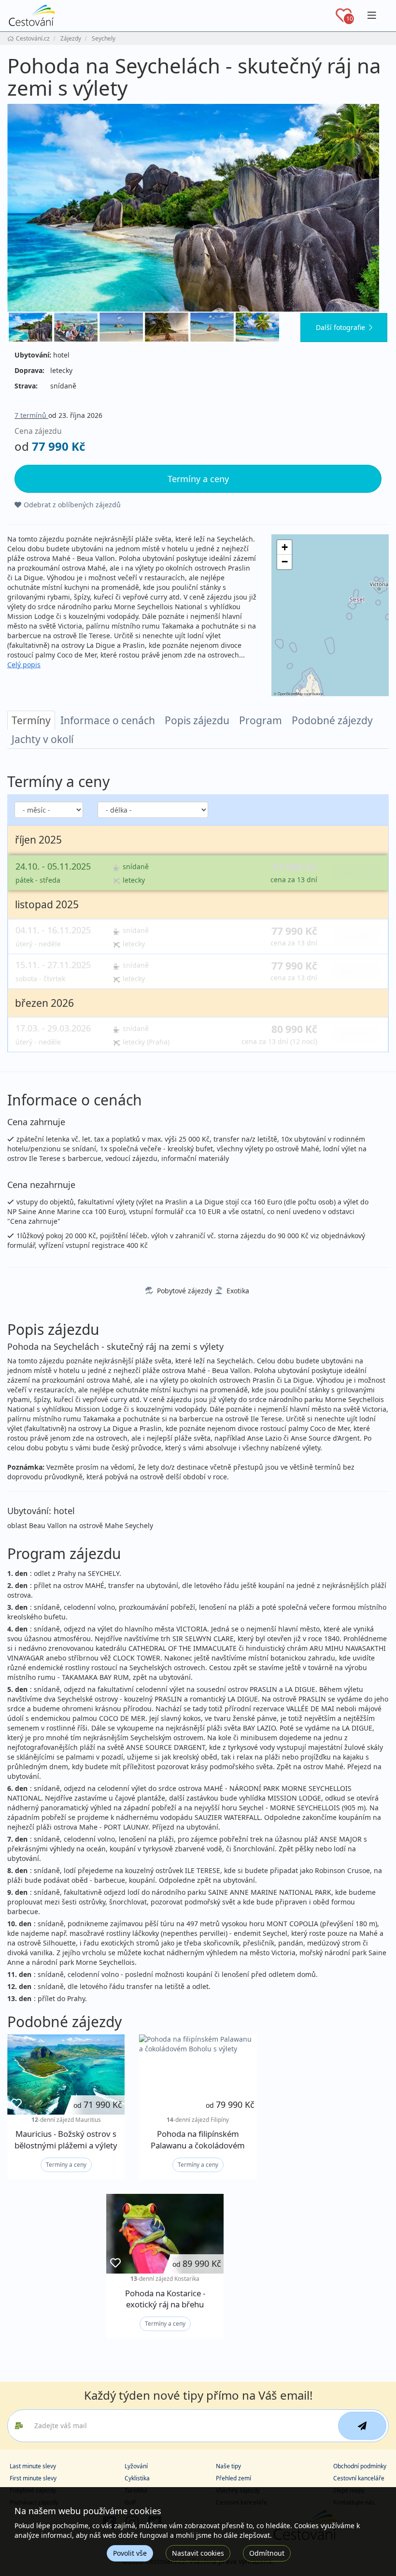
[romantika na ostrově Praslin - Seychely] (167, 327)
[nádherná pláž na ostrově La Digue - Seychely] (198, 208)
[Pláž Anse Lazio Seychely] (212, 327)
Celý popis (24, 665)
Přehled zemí (233, 2478)
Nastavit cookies (198, 2553)
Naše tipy (228, 2466)
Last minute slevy (33, 2466)
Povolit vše (130, 2553)
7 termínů (31, 415)
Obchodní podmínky (360, 2466)
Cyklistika (137, 2478)
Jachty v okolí (42, 739)
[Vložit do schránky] (16, 2104)
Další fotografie (340, 327)
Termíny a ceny (66, 2165)
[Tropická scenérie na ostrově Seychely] (257, 327)
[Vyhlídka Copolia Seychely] (76, 327)
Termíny (31, 720)
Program (261, 720)
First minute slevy (33, 2478)
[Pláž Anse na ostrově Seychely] (121, 327)
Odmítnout (267, 2553)
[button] (284, 547)
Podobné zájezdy (332, 720)
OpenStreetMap (290, 694)
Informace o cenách (108, 720)
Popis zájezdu (197, 720)
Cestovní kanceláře (359, 2478)
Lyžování (136, 2466)
